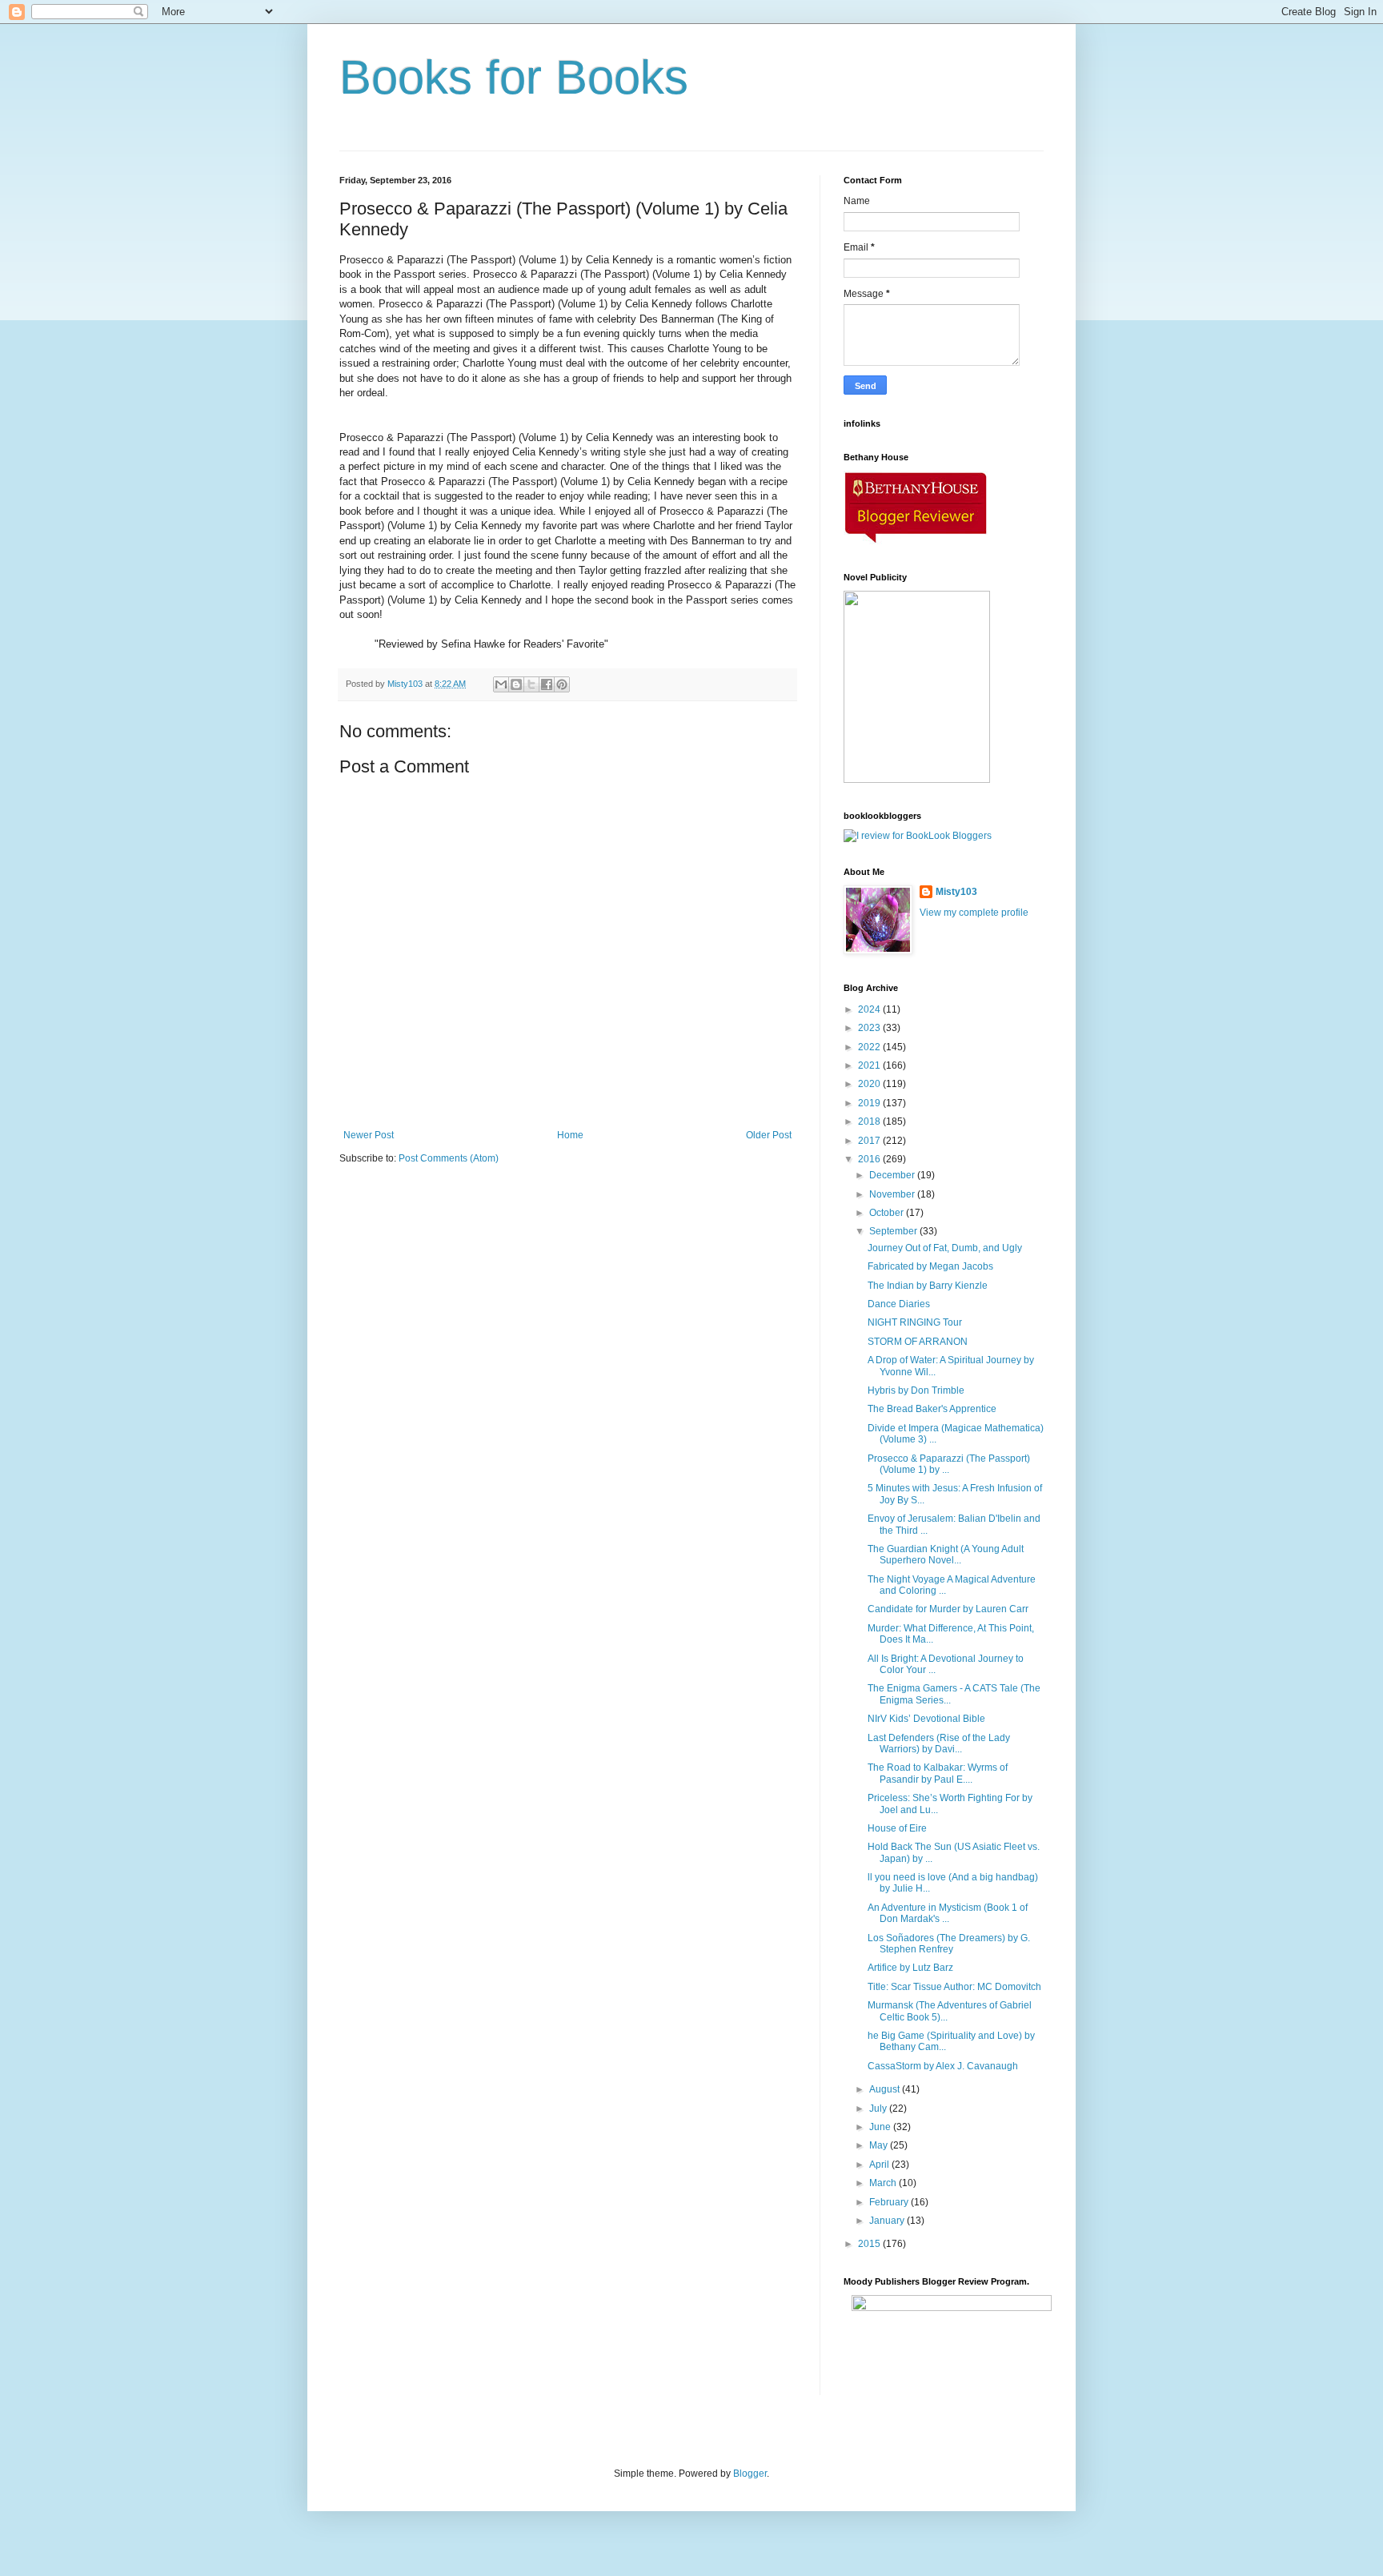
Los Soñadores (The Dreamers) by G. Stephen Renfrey (949, 1944)
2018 (870, 1121)
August (886, 2089)
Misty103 (956, 892)
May (880, 2145)
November (893, 1194)
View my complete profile (974, 913)
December (893, 1175)
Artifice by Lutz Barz (910, 1968)
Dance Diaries (899, 1304)
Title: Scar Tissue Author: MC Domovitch (954, 1987)
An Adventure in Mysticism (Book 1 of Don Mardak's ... (948, 1913)
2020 (870, 1084)
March (884, 2183)
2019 (870, 1103)
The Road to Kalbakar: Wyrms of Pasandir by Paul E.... (938, 1773)
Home (570, 1135)
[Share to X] (531, 684)
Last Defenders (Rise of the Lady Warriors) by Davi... (939, 1743)
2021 (870, 1065)
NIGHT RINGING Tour (915, 1322)
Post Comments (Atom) (449, 1158)
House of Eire (897, 1828)
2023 (870, 1028)
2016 (870, 1159)
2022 (870, 1047)
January (888, 2221)
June (881, 2127)
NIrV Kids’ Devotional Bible (926, 1719)
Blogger (750, 2474)
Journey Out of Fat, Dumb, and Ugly (945, 1248)
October (888, 1213)
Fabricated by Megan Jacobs (930, 1266)
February (890, 2202)
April (880, 2165)
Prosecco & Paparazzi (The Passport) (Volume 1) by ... (949, 1464)
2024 (870, 1009)
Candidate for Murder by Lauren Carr (948, 1609)
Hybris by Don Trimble (916, 1390)
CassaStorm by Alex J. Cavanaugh (943, 2066)
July (879, 2109)
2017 (870, 1141)
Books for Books (514, 77)
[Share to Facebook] (547, 684)
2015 (870, 2244)
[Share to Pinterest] (562, 684)
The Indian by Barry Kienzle (928, 1286)
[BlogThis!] (516, 684)
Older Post (769, 1135)
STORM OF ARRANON (918, 1342)
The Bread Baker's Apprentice (932, 1409)
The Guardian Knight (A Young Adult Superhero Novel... (946, 1555)
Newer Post (369, 1135)
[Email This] (501, 684)
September (894, 1231)
